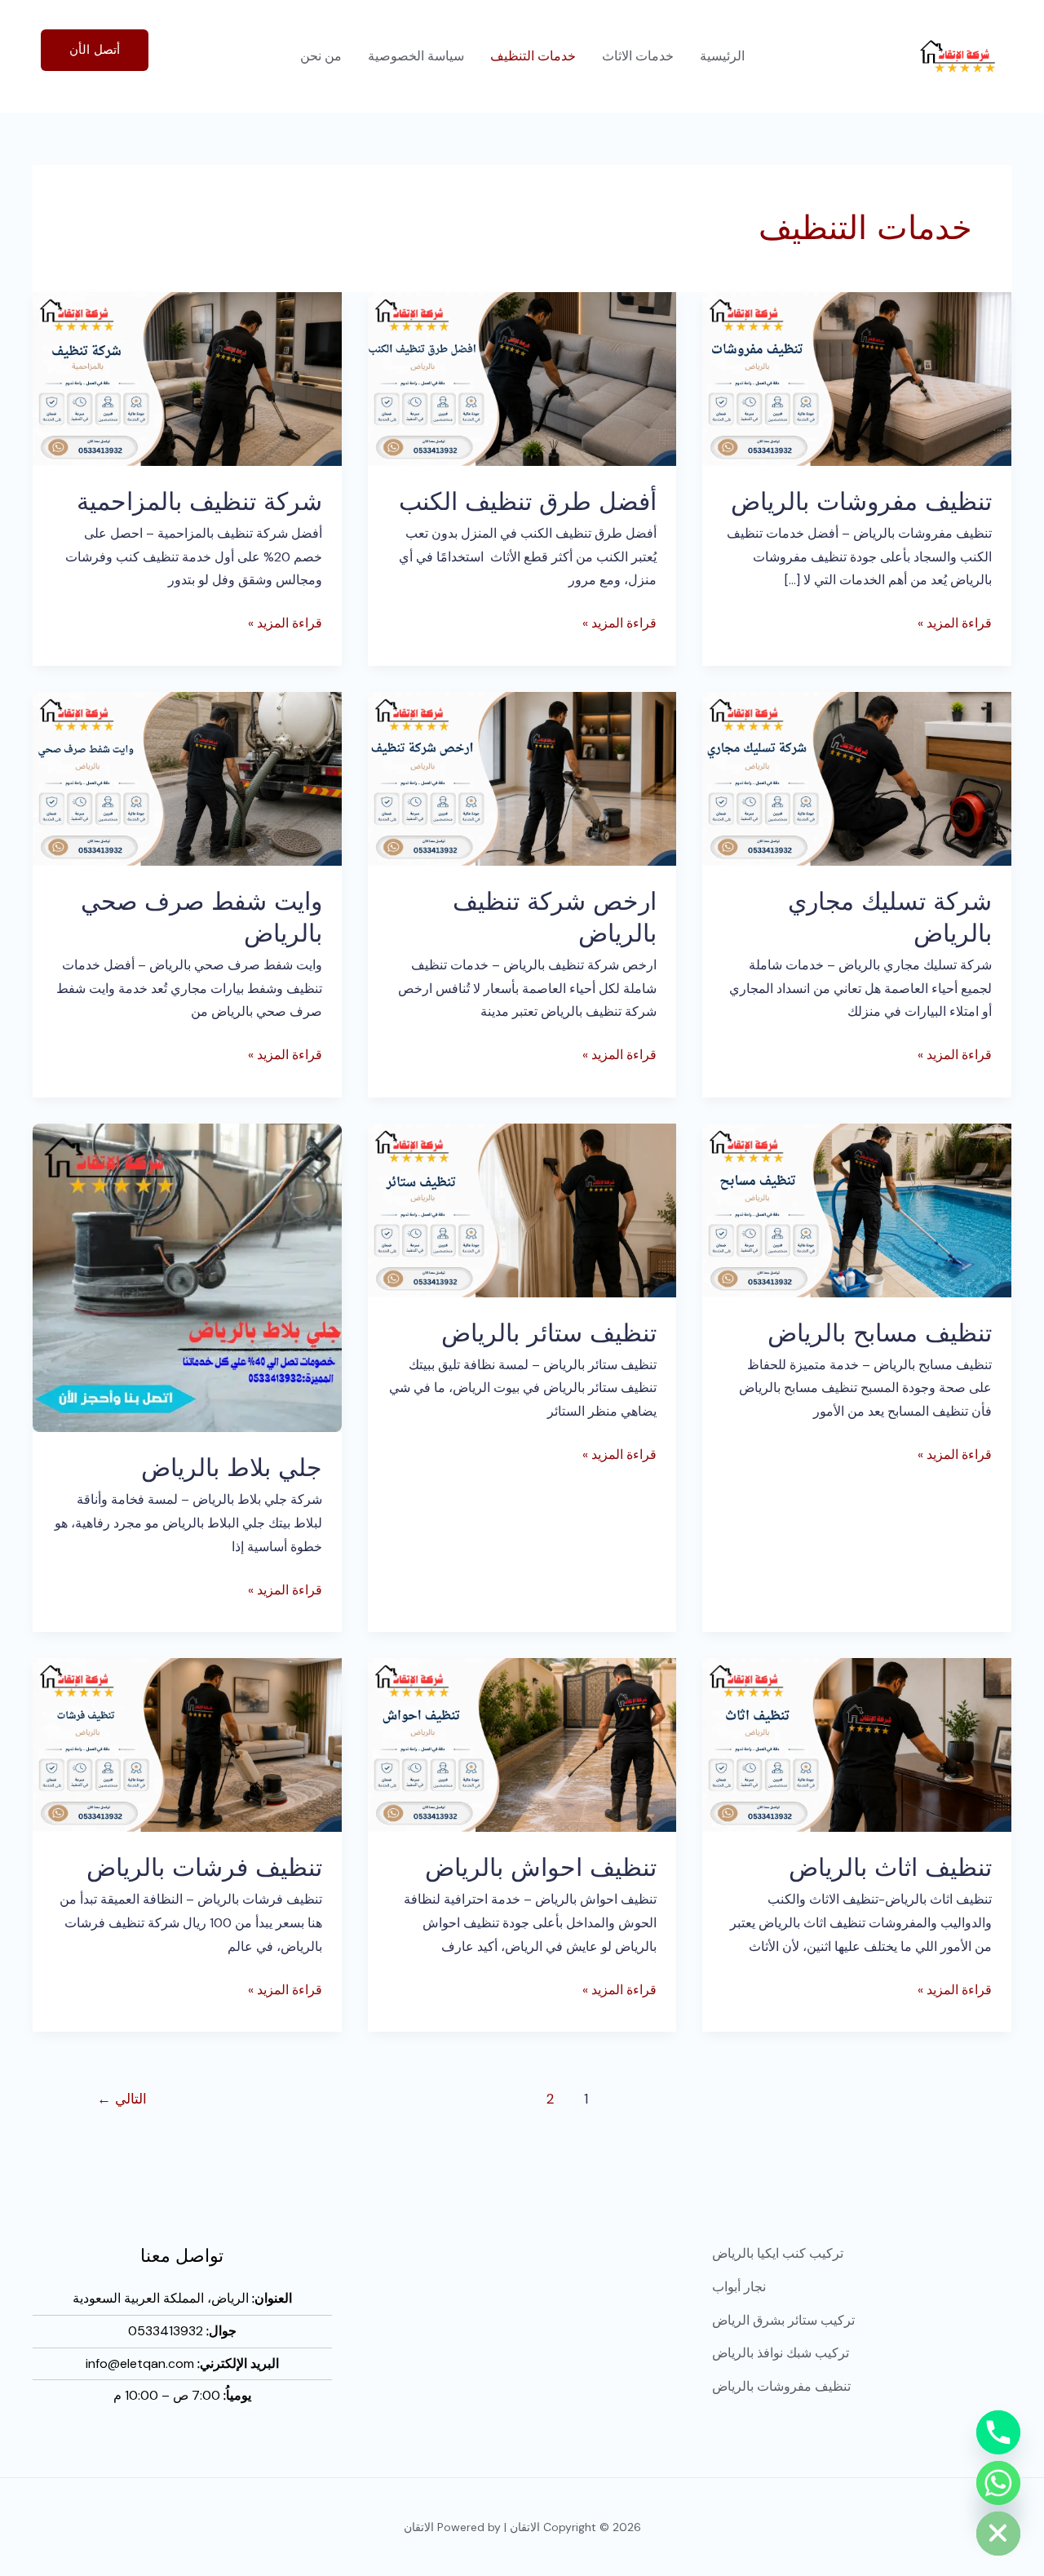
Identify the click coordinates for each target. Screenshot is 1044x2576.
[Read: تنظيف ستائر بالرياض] (522, 1209)
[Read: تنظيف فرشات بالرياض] (187, 1744)
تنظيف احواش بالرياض (541, 1867)
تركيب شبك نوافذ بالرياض (781, 2353)
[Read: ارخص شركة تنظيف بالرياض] (522, 777)
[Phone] (998, 2432)
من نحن (321, 56)
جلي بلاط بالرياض (232, 1467)
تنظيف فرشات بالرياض (204, 1867)
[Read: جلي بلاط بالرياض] (187, 1277)
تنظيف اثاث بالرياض (890, 1867)
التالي (122, 2099)
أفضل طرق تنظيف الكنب (528, 501)
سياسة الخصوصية (416, 56)
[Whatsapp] (998, 2483)
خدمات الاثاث (638, 56)
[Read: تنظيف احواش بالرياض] (522, 1744)
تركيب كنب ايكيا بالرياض (778, 2253)
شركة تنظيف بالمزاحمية (199, 501)
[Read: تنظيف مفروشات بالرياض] (857, 377)
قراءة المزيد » (955, 622)
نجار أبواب (739, 2287)
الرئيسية (722, 56)
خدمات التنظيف (533, 56)
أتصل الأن (95, 50)
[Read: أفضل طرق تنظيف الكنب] (522, 377)
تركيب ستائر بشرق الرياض (783, 2320)
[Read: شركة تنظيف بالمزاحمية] (187, 377)
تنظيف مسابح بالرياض (880, 1332)
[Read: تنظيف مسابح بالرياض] (857, 1209)
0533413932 (166, 2331)
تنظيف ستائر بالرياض (549, 1332)
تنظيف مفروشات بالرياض (861, 501)
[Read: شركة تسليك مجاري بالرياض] (857, 777)
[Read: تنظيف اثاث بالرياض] (857, 1744)
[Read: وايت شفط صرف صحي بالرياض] (187, 777)
